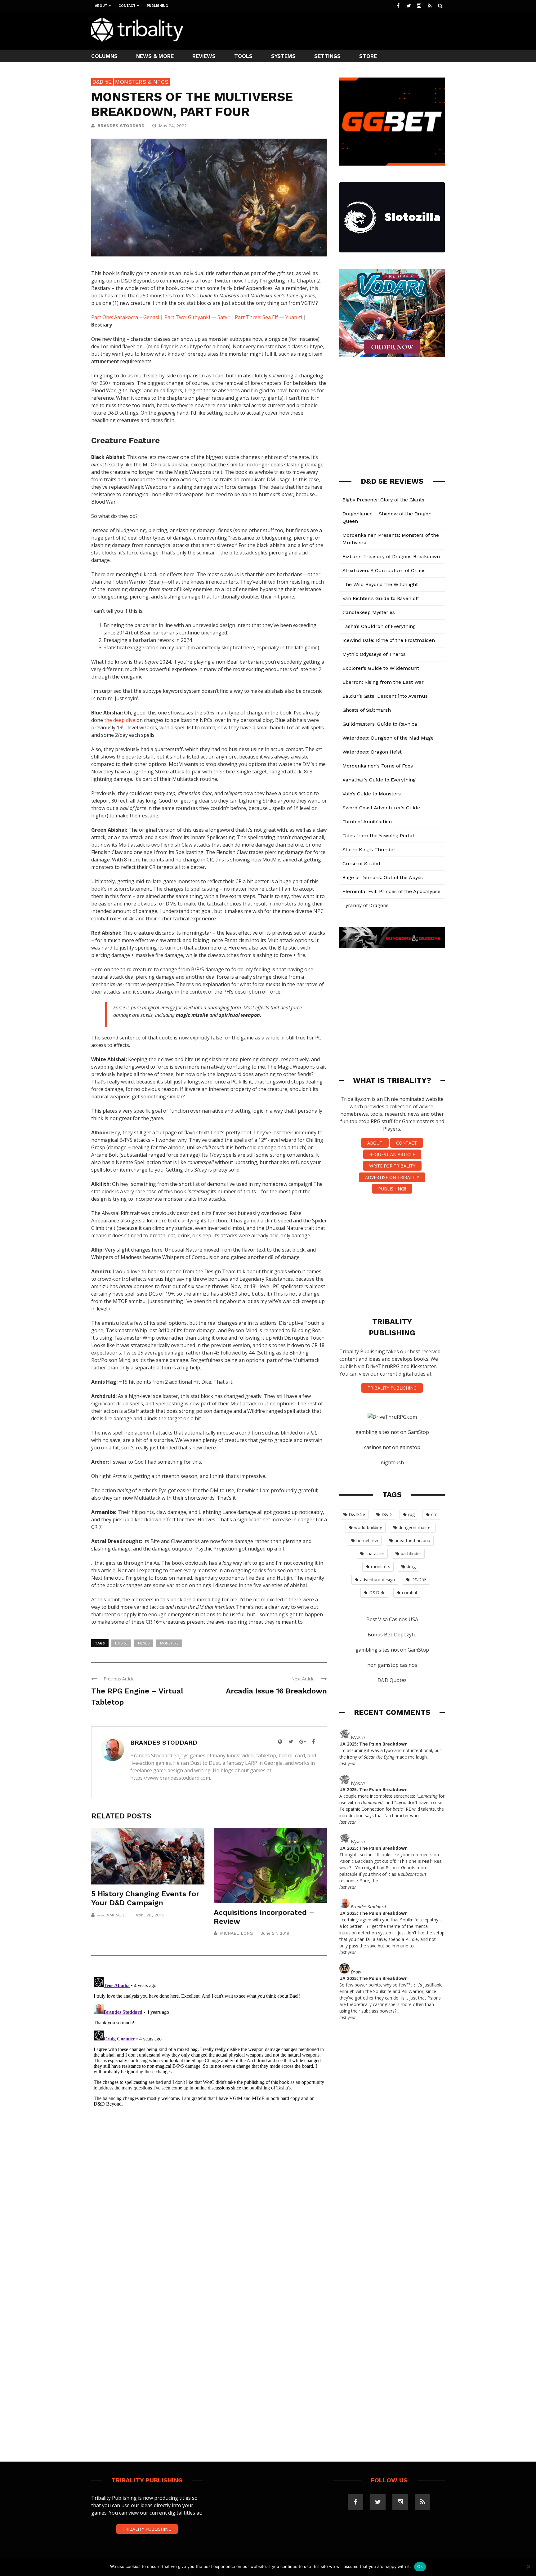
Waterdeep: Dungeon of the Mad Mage (388, 738)
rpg (411, 1514)
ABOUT (375, 1143)
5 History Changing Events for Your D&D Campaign (145, 1898)
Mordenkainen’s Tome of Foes (378, 766)
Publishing (157, 6)
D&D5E (419, 1579)
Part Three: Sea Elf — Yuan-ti (268, 317)
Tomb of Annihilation (367, 822)
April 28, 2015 (150, 1915)
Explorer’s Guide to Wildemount (381, 668)
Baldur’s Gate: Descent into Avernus (385, 696)
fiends (144, 1643)
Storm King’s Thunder (369, 850)
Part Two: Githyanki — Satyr (197, 317)
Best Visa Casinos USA (392, 1619)
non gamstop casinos (392, 1665)
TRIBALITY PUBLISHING (392, 1388)
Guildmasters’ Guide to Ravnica (380, 724)
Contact (127, 6)
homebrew (367, 1540)
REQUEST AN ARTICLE (392, 1154)
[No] (528, 2567)
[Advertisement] (332, 30)
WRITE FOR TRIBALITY (392, 1166)
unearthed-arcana (412, 1540)
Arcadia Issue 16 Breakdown (276, 1691)
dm (434, 1514)
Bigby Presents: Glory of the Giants (383, 500)
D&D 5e (102, 82)
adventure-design (377, 1579)
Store (368, 56)
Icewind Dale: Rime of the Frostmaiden (389, 640)
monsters (169, 1643)
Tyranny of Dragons (366, 905)
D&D (387, 1514)
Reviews (204, 56)
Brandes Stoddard (121, 126)
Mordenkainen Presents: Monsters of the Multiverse (391, 539)
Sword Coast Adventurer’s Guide (381, 808)
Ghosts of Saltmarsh (367, 710)
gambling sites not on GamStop (392, 1432)
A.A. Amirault (112, 1915)
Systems (283, 56)
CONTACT (406, 1143)
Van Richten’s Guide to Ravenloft (381, 598)
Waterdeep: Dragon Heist (372, 752)
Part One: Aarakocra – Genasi (125, 317)
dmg (411, 1566)
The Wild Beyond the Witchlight (380, 584)
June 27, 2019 (275, 1933)
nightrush (392, 1462)
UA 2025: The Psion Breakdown (373, 1744)
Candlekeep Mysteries (369, 612)
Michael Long (236, 1933)
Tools (243, 56)
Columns (104, 56)
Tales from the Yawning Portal (378, 836)
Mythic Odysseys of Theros (374, 654)
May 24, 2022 (174, 126)
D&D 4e (377, 1593)
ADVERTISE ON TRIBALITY (392, 1177)
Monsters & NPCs (142, 82)
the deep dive (120, 720)
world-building (368, 1527)
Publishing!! (392, 1189)
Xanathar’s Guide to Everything (379, 780)
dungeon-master (415, 1527)
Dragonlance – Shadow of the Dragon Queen (387, 517)
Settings (327, 56)
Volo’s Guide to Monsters (372, 794)
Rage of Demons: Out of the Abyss (383, 877)
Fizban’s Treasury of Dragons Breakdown (391, 556)
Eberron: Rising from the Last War (383, 682)
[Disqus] (209, 2052)
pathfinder (411, 1553)
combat (410, 1593)
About (101, 6)
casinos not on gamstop (392, 1447)
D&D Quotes (392, 1680)
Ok (420, 2566)
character (375, 1553)
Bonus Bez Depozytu (392, 1635)
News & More (155, 56)
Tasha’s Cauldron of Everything (379, 626)
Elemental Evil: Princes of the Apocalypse (391, 891)
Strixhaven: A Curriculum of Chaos (384, 570)
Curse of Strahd (361, 863)
